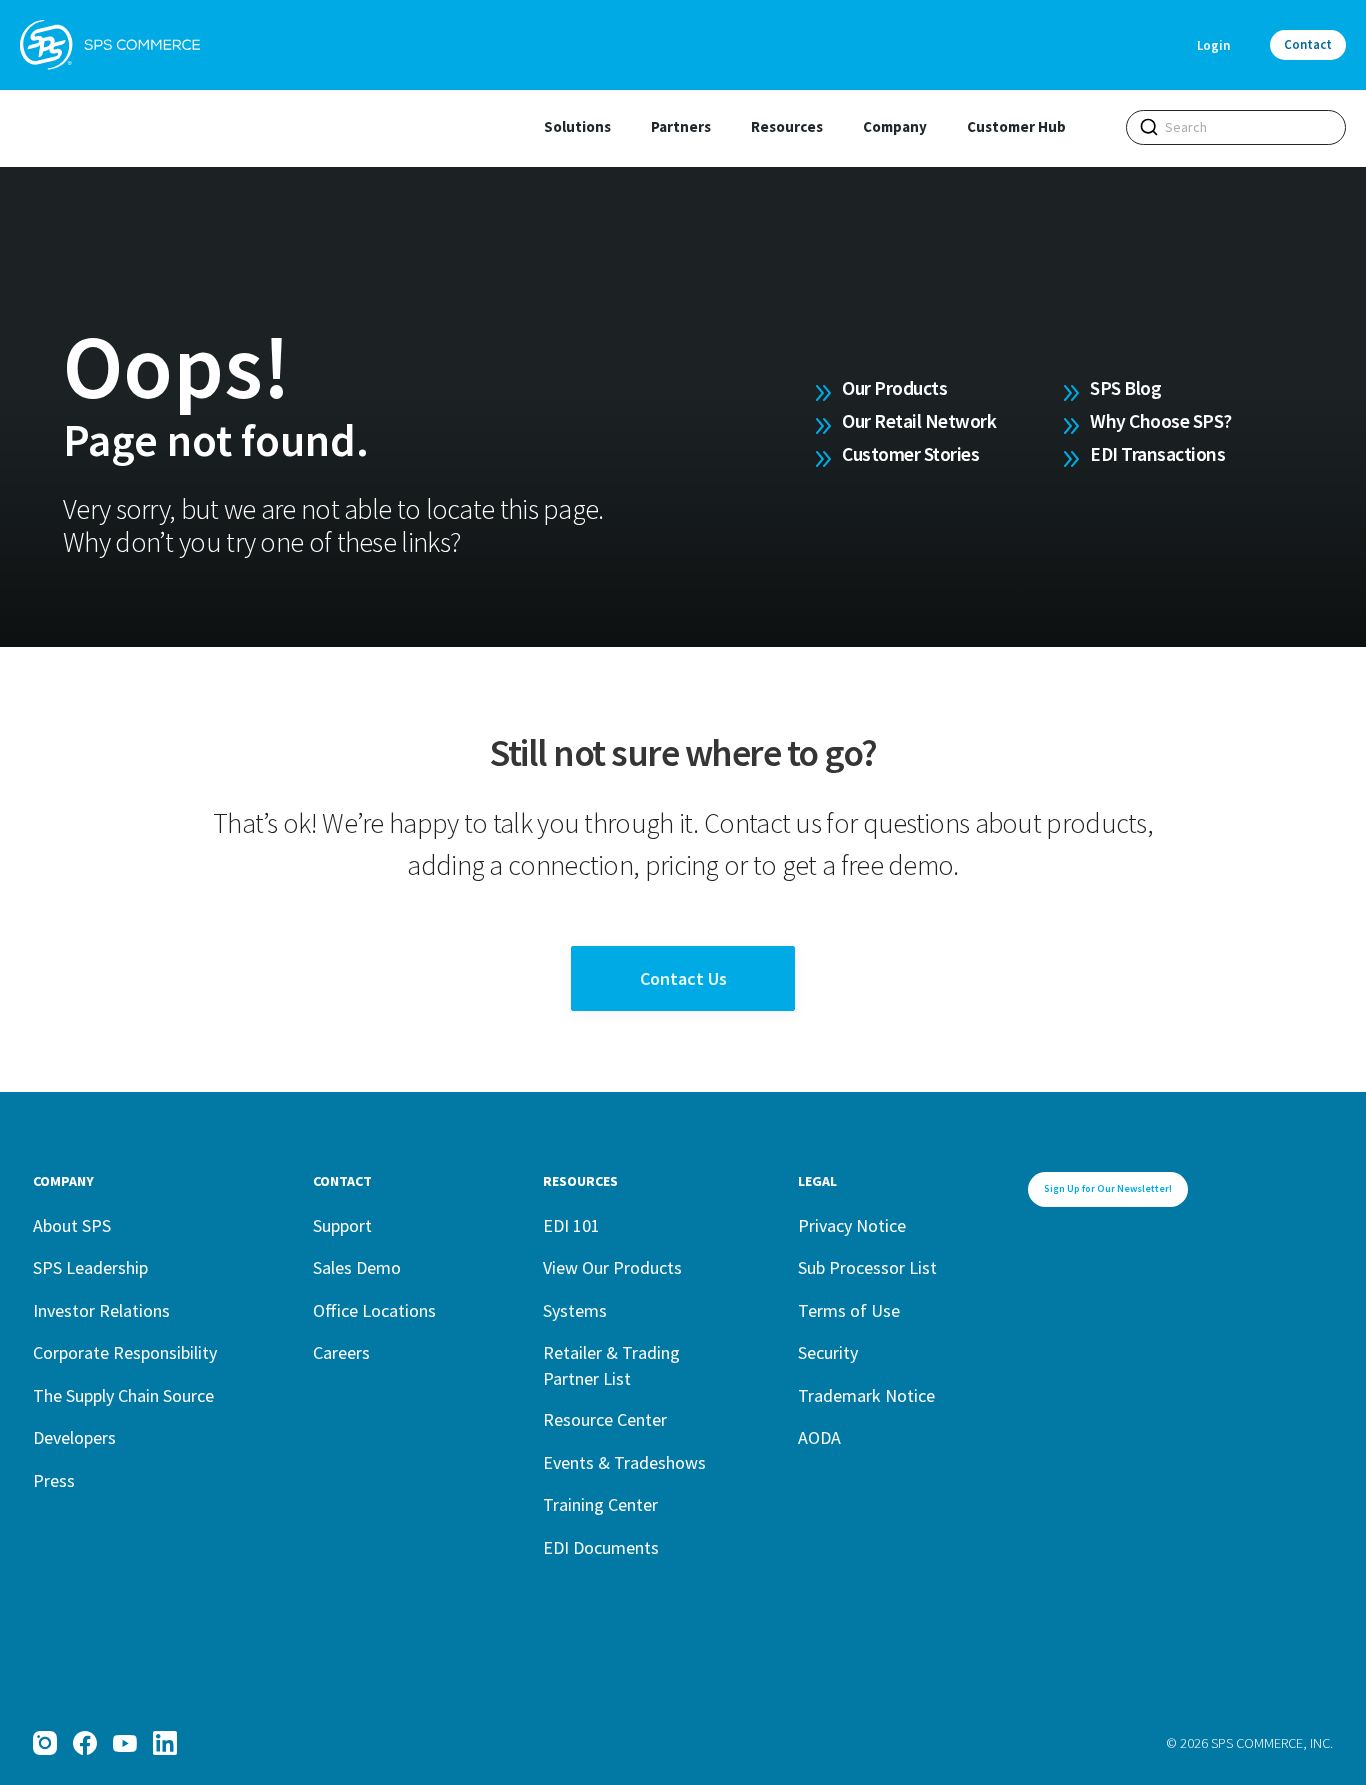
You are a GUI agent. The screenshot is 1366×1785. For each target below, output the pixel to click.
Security (828, 1352)
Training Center (600, 1504)
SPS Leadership (90, 1267)
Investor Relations (101, 1310)
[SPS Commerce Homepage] (110, 45)
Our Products (894, 388)
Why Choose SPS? (1161, 421)
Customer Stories (910, 454)
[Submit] (1149, 127)
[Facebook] (85, 1743)
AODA (819, 1437)
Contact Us (683, 978)
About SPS (72, 1225)
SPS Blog (1125, 388)
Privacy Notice (852, 1225)
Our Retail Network (919, 421)
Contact (1308, 44)
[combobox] (1236, 127)
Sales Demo (357, 1267)
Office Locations (374, 1310)
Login (1213, 45)
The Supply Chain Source (123, 1395)
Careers (341, 1352)
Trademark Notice (866, 1395)
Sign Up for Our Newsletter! (1108, 1188)
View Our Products (612, 1267)
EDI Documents (601, 1547)
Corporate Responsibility (125, 1352)
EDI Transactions (1157, 454)
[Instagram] (45, 1743)
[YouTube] (125, 1743)
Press (54, 1480)
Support (342, 1225)
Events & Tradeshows (624, 1462)
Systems (575, 1310)
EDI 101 (571, 1225)
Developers (74, 1437)
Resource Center (605, 1419)
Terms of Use (849, 1310)
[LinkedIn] (165, 1743)
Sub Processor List (867, 1267)
